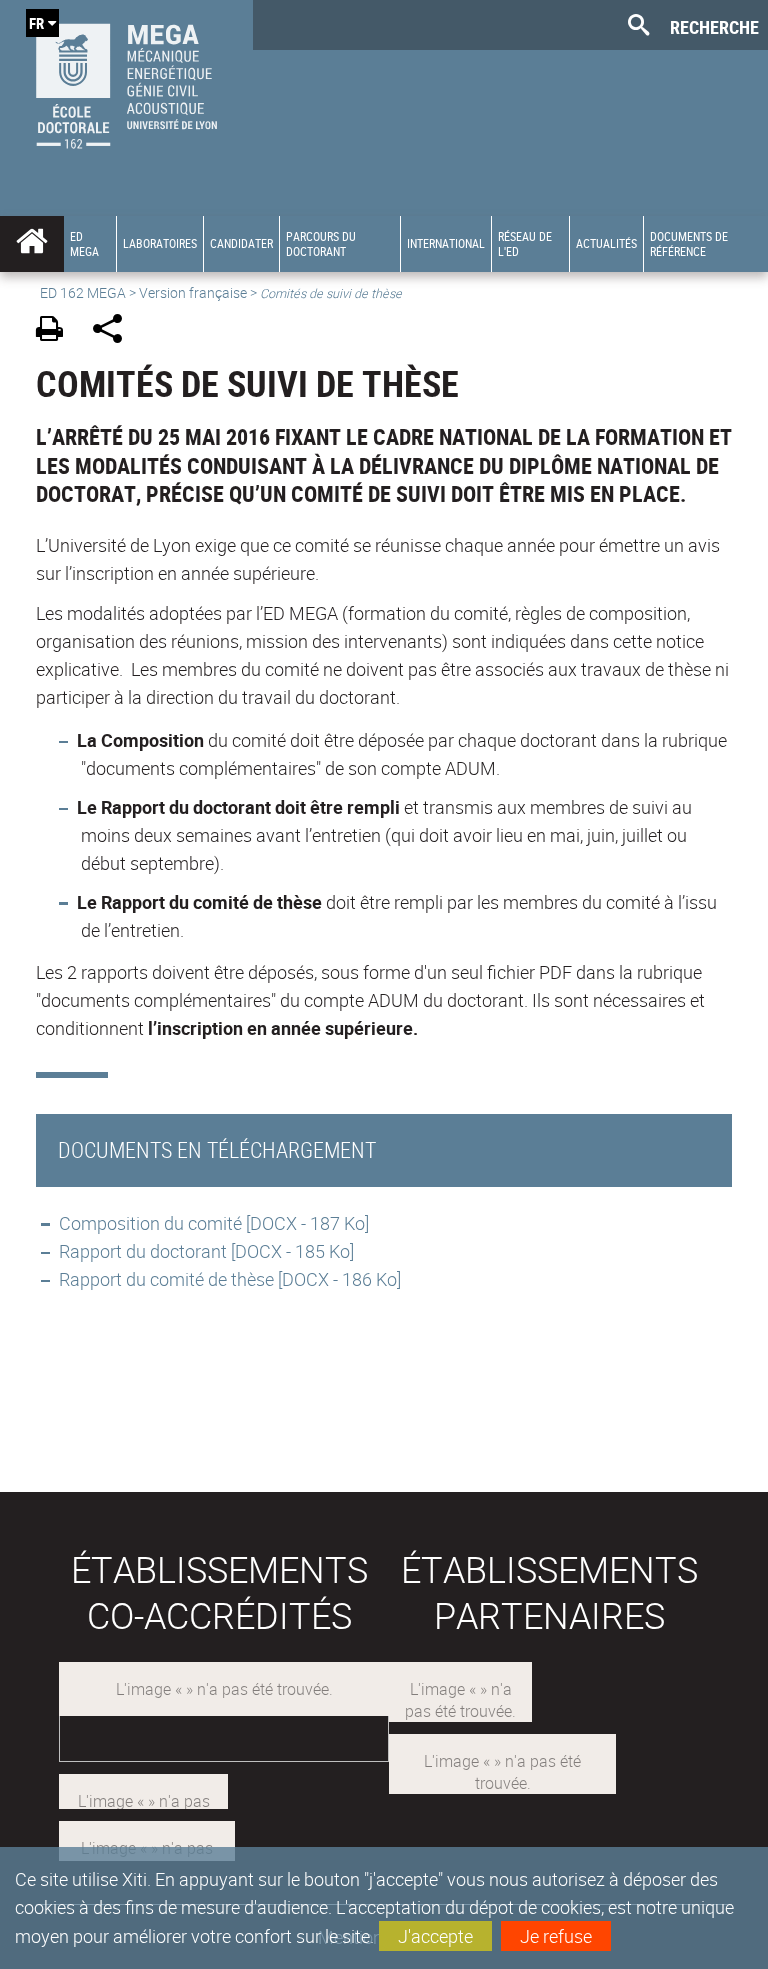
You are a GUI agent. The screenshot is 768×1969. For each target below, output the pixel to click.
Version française (193, 292)
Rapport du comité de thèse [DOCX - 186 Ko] (230, 1279)
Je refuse (556, 1936)
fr (36, 23)
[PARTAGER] (114, 331)
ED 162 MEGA (83, 292)
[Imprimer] (56, 331)
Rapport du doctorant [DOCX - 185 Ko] (206, 1251)
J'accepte (435, 1936)
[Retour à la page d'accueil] (126, 81)
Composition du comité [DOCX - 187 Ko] (214, 1223)
